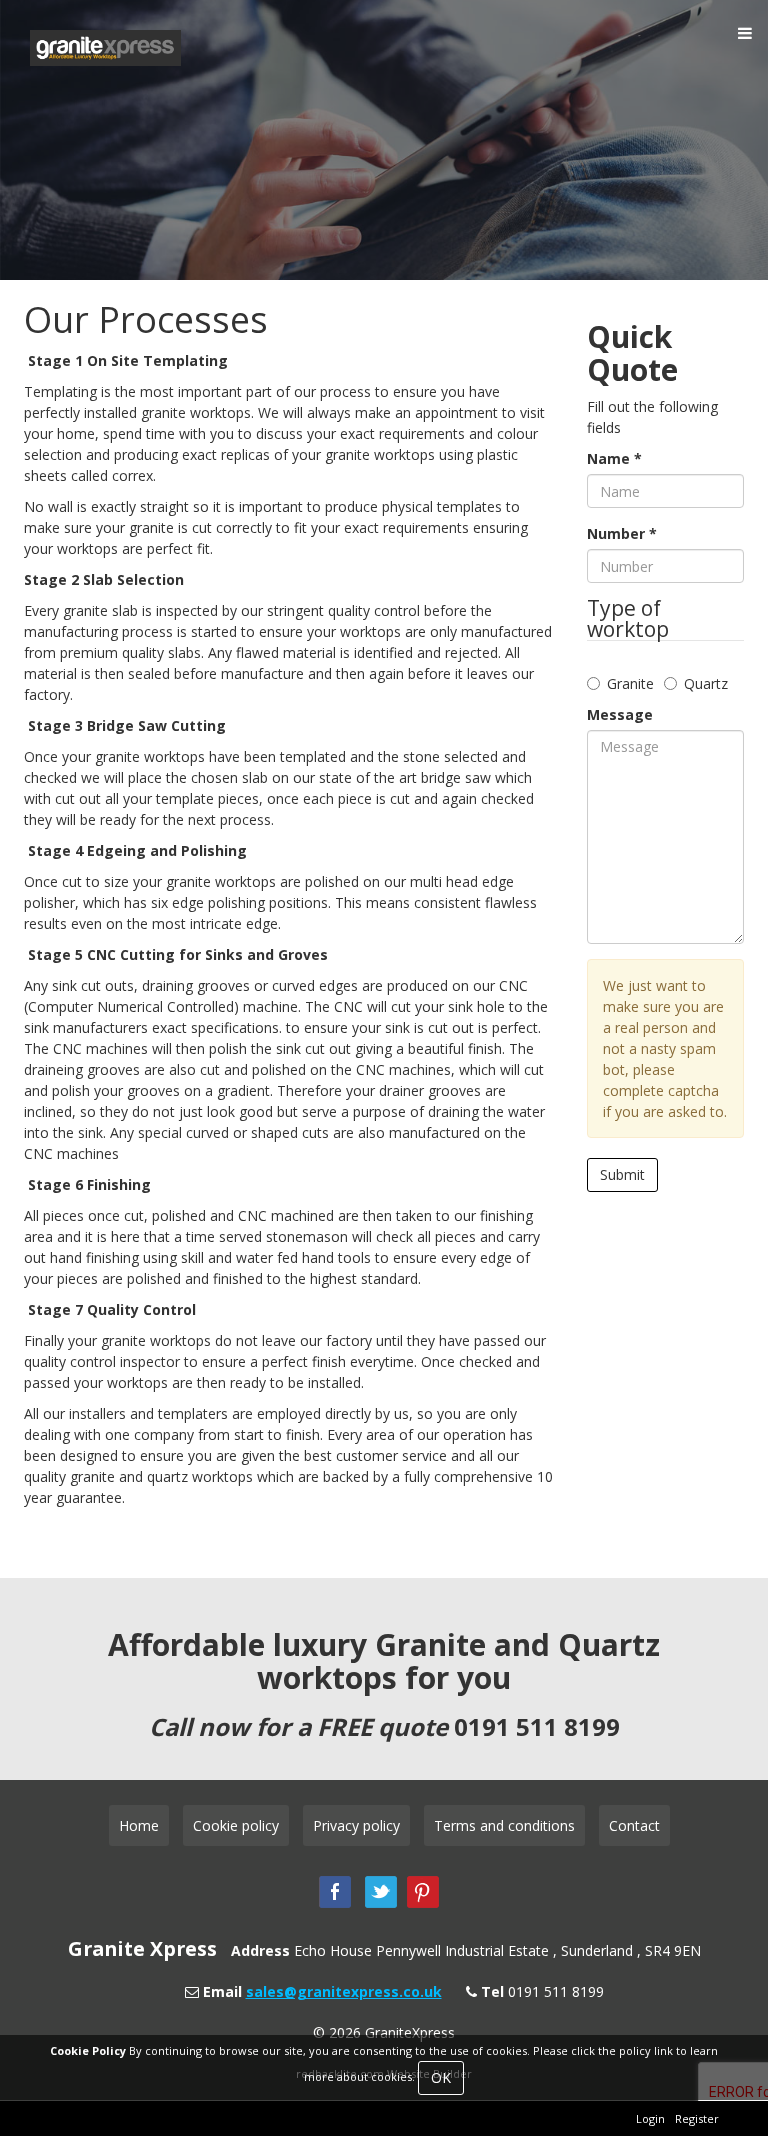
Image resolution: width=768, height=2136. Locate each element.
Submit (622, 1174)
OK (441, 2077)
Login (650, 2118)
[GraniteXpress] (138, 48)
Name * (614, 458)
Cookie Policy (88, 2050)
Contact (634, 1825)
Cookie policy (236, 1825)
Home (139, 1825)
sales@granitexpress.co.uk (344, 1991)
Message (620, 714)
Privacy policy (356, 1825)
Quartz (706, 683)
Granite (630, 683)
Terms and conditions (504, 1825)
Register (697, 2118)
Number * (622, 533)
